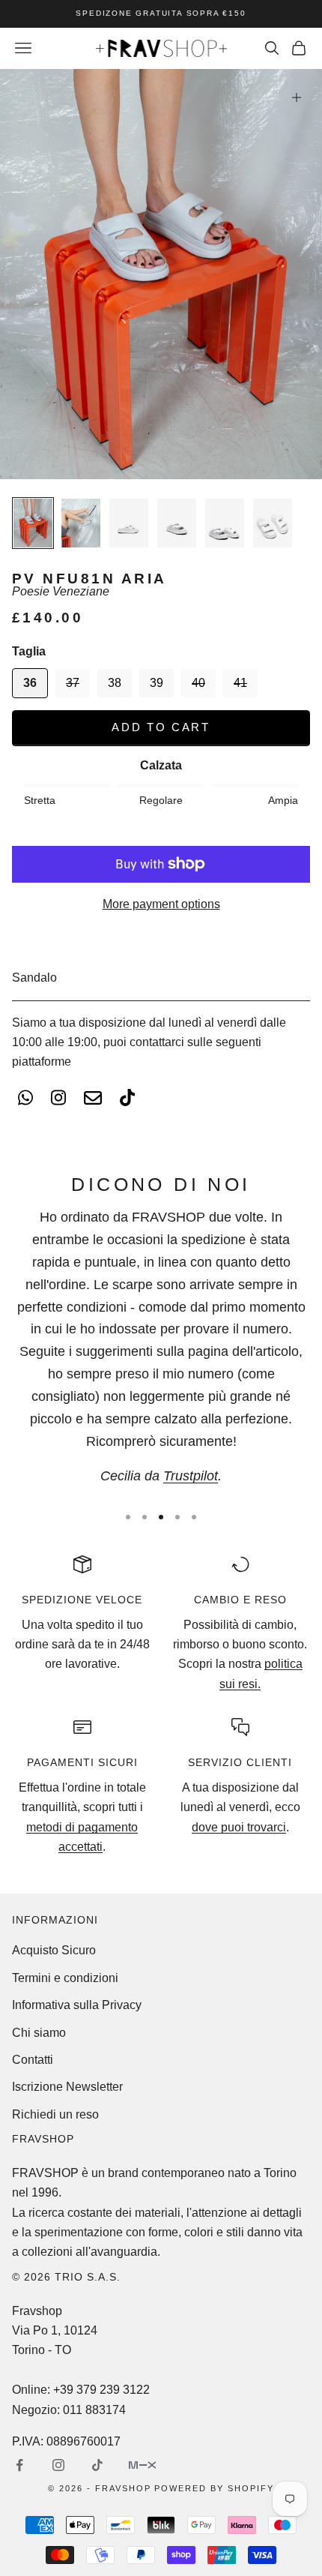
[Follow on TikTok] (97, 2465)
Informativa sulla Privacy (77, 2005)
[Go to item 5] (225, 523)
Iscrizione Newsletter (67, 2087)
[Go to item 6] (273, 523)
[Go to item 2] (81, 523)
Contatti (33, 2060)
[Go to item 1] (33, 523)
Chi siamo (39, 2033)
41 (240, 683)
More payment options (161, 904)
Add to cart (161, 727)
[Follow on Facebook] (19, 2465)
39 (157, 683)
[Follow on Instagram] (58, 2465)
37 (73, 683)
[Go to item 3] (129, 523)
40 (198, 683)
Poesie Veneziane (61, 591)
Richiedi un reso (55, 2114)
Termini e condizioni (65, 1978)
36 (30, 683)
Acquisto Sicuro (54, 1950)
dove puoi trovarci (239, 1827)
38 (115, 683)
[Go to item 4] (177, 523)
